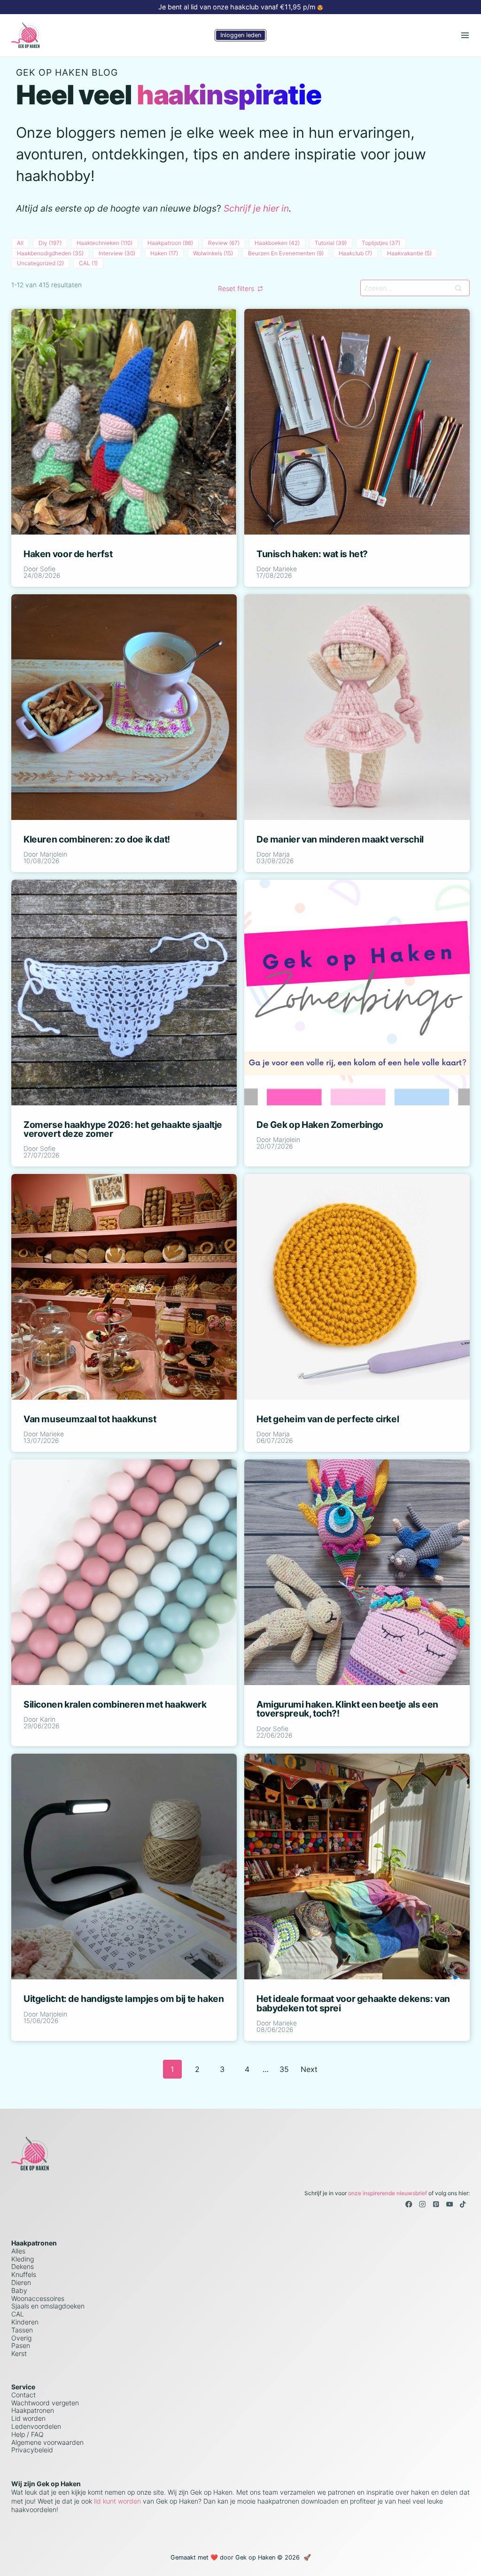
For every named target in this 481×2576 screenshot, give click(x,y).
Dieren (21, 2282)
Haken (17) (164, 253)
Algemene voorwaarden (47, 2442)
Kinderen (25, 2322)
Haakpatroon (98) (170, 243)
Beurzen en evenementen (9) (286, 253)
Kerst (19, 2353)
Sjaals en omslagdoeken (48, 2306)
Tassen (22, 2330)
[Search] (458, 288)
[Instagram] (423, 2204)
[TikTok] (463, 2204)
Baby (19, 2290)
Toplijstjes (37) (381, 243)
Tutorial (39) (331, 243)
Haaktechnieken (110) (105, 243)
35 (284, 2069)
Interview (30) (117, 253)
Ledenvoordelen (36, 2426)
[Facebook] (409, 2204)
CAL (18, 2314)
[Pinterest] (436, 2204)
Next (309, 2069)
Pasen (21, 2345)
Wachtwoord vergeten (45, 2403)
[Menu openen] (465, 35)
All (20, 243)
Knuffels (24, 2274)
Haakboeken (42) (277, 243)
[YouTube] (449, 2204)
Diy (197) (50, 243)
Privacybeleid (32, 2450)
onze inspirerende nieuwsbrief (388, 2193)
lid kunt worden (116, 2501)
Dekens (23, 2266)
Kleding (23, 2259)
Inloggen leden (241, 35)
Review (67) (224, 243)
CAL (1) (88, 263)
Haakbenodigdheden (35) (50, 253)
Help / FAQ (27, 2434)
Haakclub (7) (355, 253)
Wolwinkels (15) (213, 253)
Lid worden (28, 2418)
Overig (21, 2338)
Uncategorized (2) (40, 263)
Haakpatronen (33, 2410)
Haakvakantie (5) (409, 253)
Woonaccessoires (38, 2298)
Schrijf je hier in (256, 208)
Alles (18, 2251)
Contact (23, 2395)
